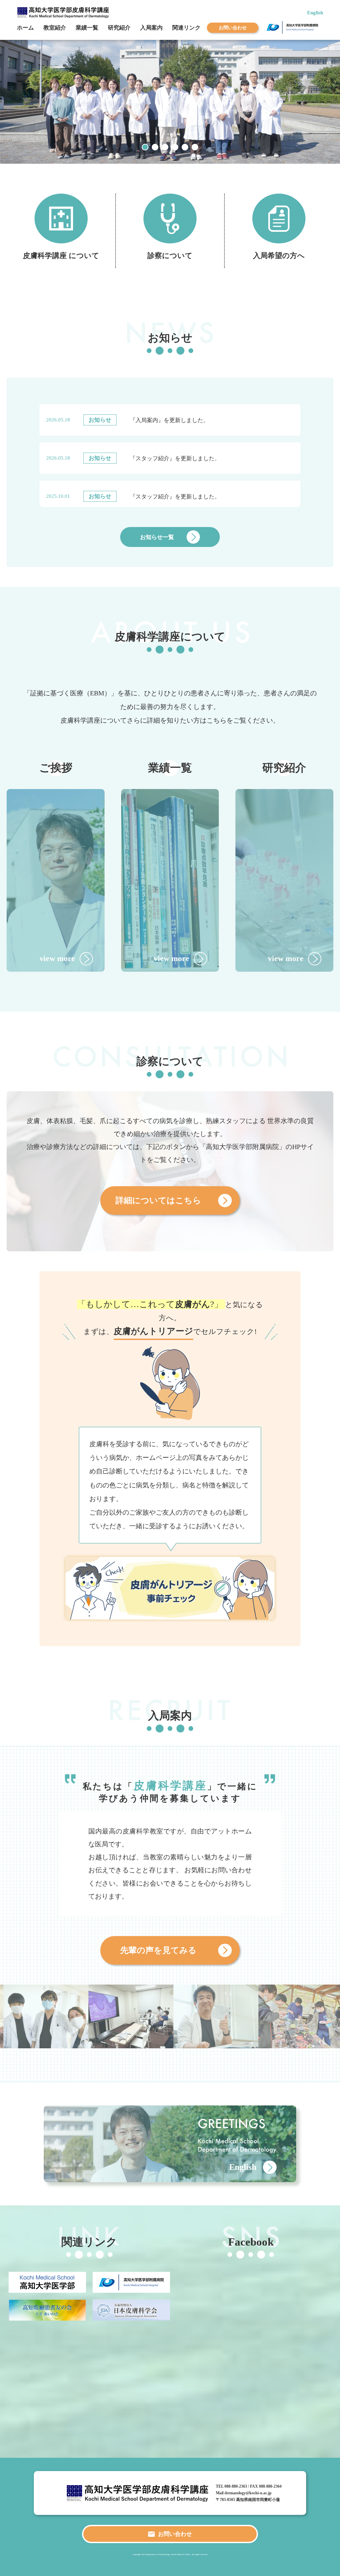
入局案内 (151, 28)
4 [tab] (175, 147)
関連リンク (186, 28)
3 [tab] (165, 147)
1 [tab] (145, 147)
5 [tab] (185, 147)
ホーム (25, 28)
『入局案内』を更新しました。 (169, 420)
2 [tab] (155, 147)
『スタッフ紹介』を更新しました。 (175, 458)
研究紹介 (119, 28)
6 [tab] (195, 147)
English (315, 12)
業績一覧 (87, 28)
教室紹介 (55, 28)
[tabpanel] (170, 102)
